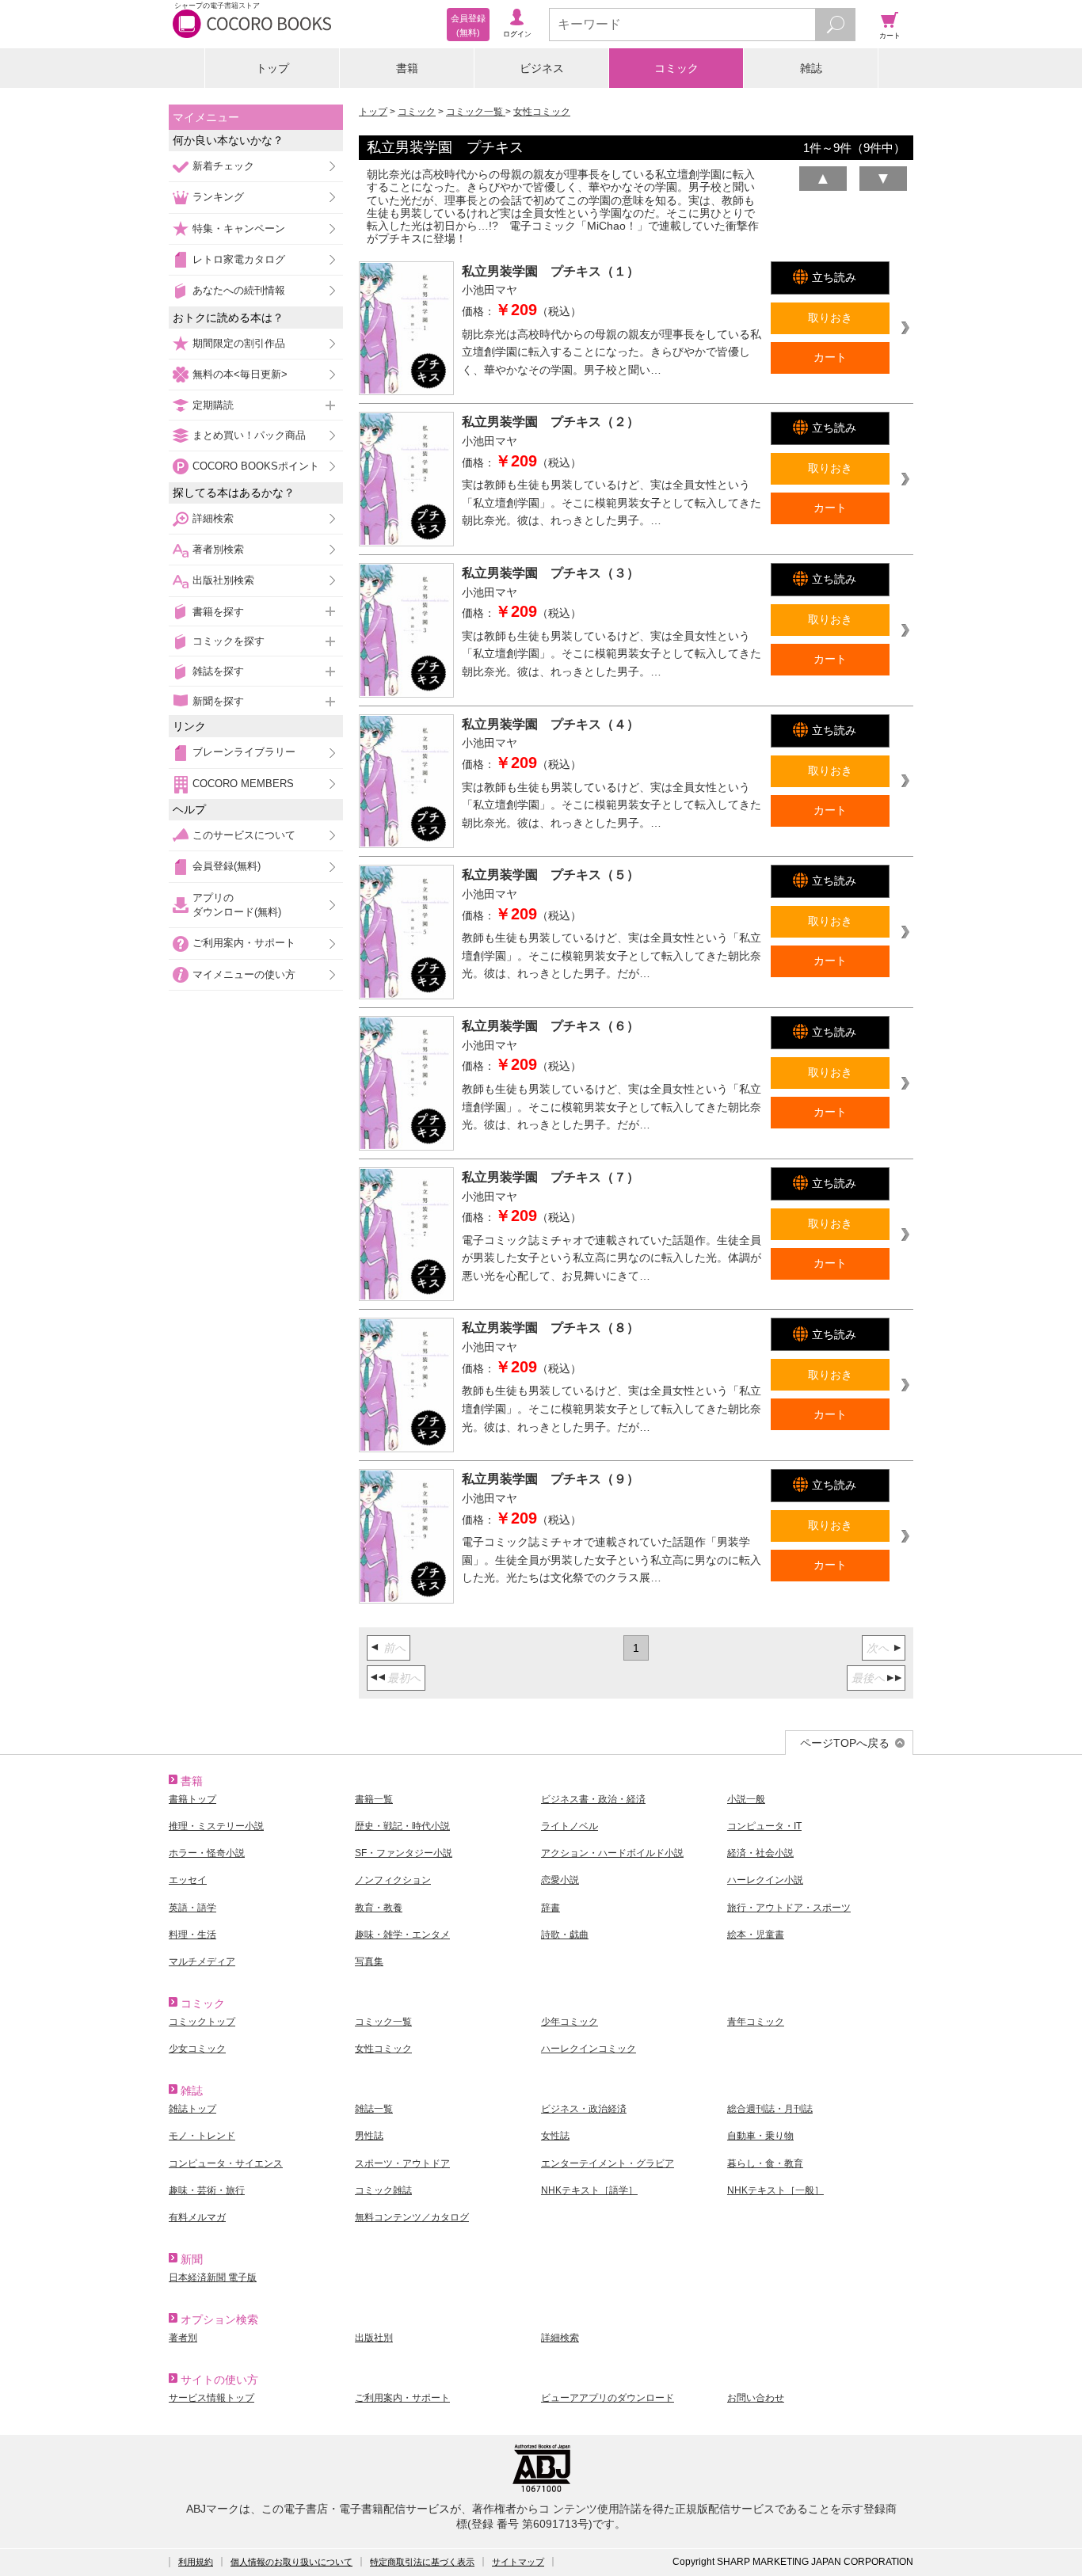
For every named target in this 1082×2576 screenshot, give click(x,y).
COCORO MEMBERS (243, 784)
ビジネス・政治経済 (584, 2109)
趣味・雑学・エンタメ (402, 1935)
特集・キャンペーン (239, 228)
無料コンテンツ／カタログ (412, 2217)
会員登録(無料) (227, 866)
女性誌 (555, 2136)
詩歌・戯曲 (565, 1935)
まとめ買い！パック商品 (249, 435)
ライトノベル (570, 1826)
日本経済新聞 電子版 (213, 2277)
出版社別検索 (223, 580)
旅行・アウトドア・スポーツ (789, 1908)
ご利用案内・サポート (244, 943)
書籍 (407, 68)
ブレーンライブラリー (244, 752)
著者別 (183, 2338)
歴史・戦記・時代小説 (402, 1826)
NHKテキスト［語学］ (589, 2190)
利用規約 (196, 2562)
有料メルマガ (197, 2217)
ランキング (218, 197)
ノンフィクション (393, 1880)
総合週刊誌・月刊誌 (770, 2109)
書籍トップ (192, 1799)
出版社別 (374, 2338)
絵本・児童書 (756, 1935)
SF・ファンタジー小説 (404, 1853)
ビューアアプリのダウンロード (608, 2398)
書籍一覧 (374, 1799)
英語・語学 (192, 1908)
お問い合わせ (756, 2398)
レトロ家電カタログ (239, 259)
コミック (676, 68)
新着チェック (223, 166)
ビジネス (542, 68)
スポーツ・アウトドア (402, 2163)
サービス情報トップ (211, 2398)
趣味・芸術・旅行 (207, 2190)
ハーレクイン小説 (765, 1880)
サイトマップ (518, 2562)
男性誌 (369, 2136)
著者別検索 (218, 549)
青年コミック (756, 2022)
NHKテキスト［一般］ (775, 2190)
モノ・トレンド (202, 2136)
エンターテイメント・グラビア (608, 2163)
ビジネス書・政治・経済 (593, 1799)
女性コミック (542, 112)
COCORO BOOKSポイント (256, 466)
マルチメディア (202, 1961)
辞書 (551, 1908)
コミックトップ (202, 2022)
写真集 (369, 1961)
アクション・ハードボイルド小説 (612, 1853)
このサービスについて (244, 835)
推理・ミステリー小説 (216, 1826)
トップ (272, 68)
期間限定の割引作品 (239, 343)
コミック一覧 (476, 112)
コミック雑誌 (383, 2190)
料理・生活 (192, 1935)
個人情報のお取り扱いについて (291, 2562)
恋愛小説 (560, 1880)
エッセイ (188, 1880)
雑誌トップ (192, 2109)
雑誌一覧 (374, 2109)
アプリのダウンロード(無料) (237, 905)
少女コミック (197, 2049)
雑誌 (811, 68)
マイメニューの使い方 (244, 974)
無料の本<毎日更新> (240, 374)
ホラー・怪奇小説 (207, 1853)
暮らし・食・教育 (765, 2163)
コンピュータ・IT (764, 1826)
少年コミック (570, 2022)
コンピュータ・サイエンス (226, 2163)
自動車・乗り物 (760, 2136)
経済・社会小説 (760, 1853)
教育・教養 (379, 1908)
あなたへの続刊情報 (239, 290)
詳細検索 (213, 518)
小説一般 (746, 1799)
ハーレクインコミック (589, 2049)
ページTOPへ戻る (845, 1743)
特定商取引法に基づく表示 (422, 2562)
